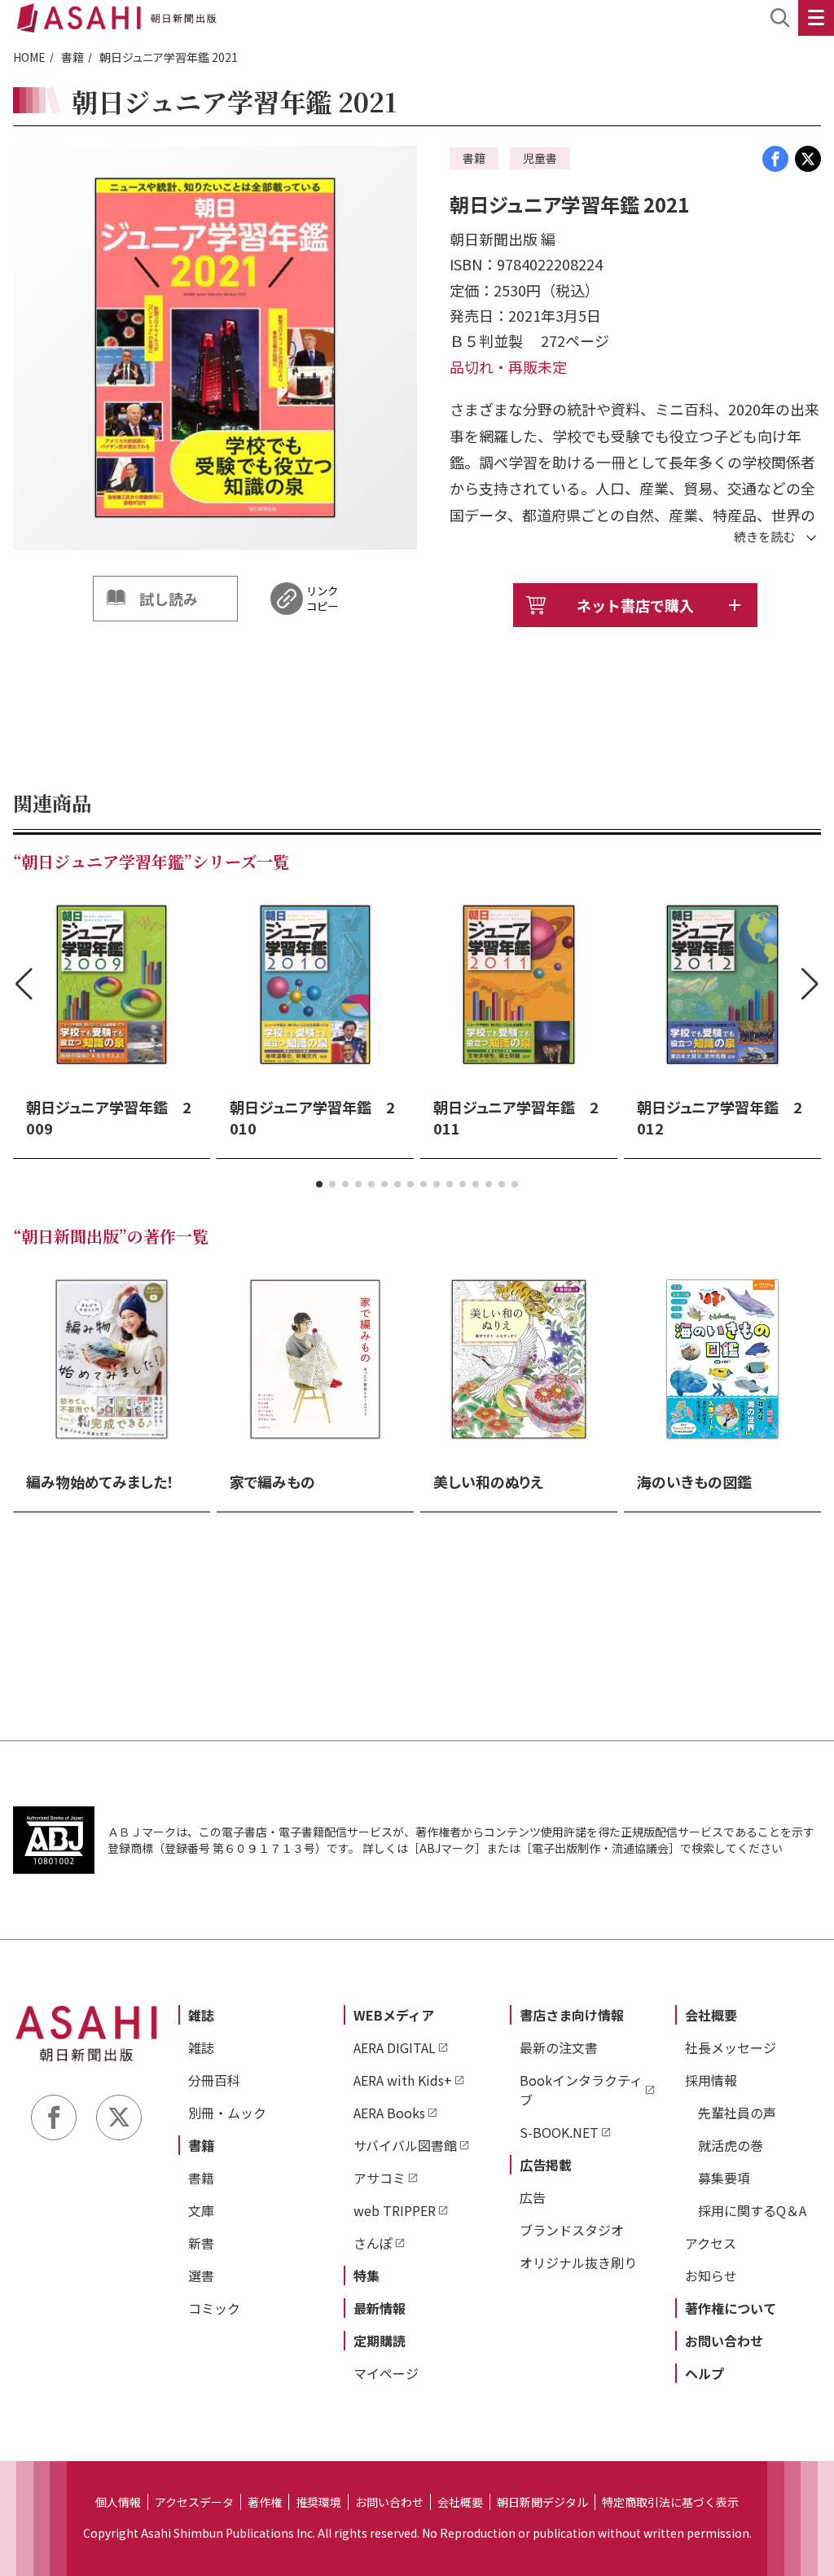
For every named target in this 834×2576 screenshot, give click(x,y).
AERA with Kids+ (403, 2080)
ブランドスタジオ (572, 2230)
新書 (201, 2243)
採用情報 (711, 2080)
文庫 (201, 2210)
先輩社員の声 (737, 2113)
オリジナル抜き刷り (578, 2262)
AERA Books (389, 2113)
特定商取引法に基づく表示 (670, 2502)
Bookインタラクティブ (581, 2090)
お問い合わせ (724, 2341)
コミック (214, 2308)
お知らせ (711, 2275)
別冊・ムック (227, 2113)
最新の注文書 (559, 2047)
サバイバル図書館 (405, 2145)
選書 (201, 2275)
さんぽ (373, 2243)
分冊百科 (214, 2080)
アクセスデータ (194, 2502)
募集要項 (724, 2178)
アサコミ (380, 2178)
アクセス (711, 2243)
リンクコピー (322, 599)
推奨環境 (318, 2502)
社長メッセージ (731, 2047)
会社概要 (711, 2015)
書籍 (72, 57)
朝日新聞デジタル (542, 2502)
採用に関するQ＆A (752, 2210)
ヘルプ (705, 2373)
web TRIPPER (395, 2210)
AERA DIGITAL (395, 2047)
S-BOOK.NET (559, 2132)
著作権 (265, 2502)
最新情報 (380, 2308)
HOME (29, 57)
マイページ (386, 2373)
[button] (319, 1184)
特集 (367, 2275)
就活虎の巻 (731, 2145)
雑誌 (201, 2015)
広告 (533, 2197)
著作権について (731, 2308)
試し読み (169, 599)
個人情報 (118, 2502)
